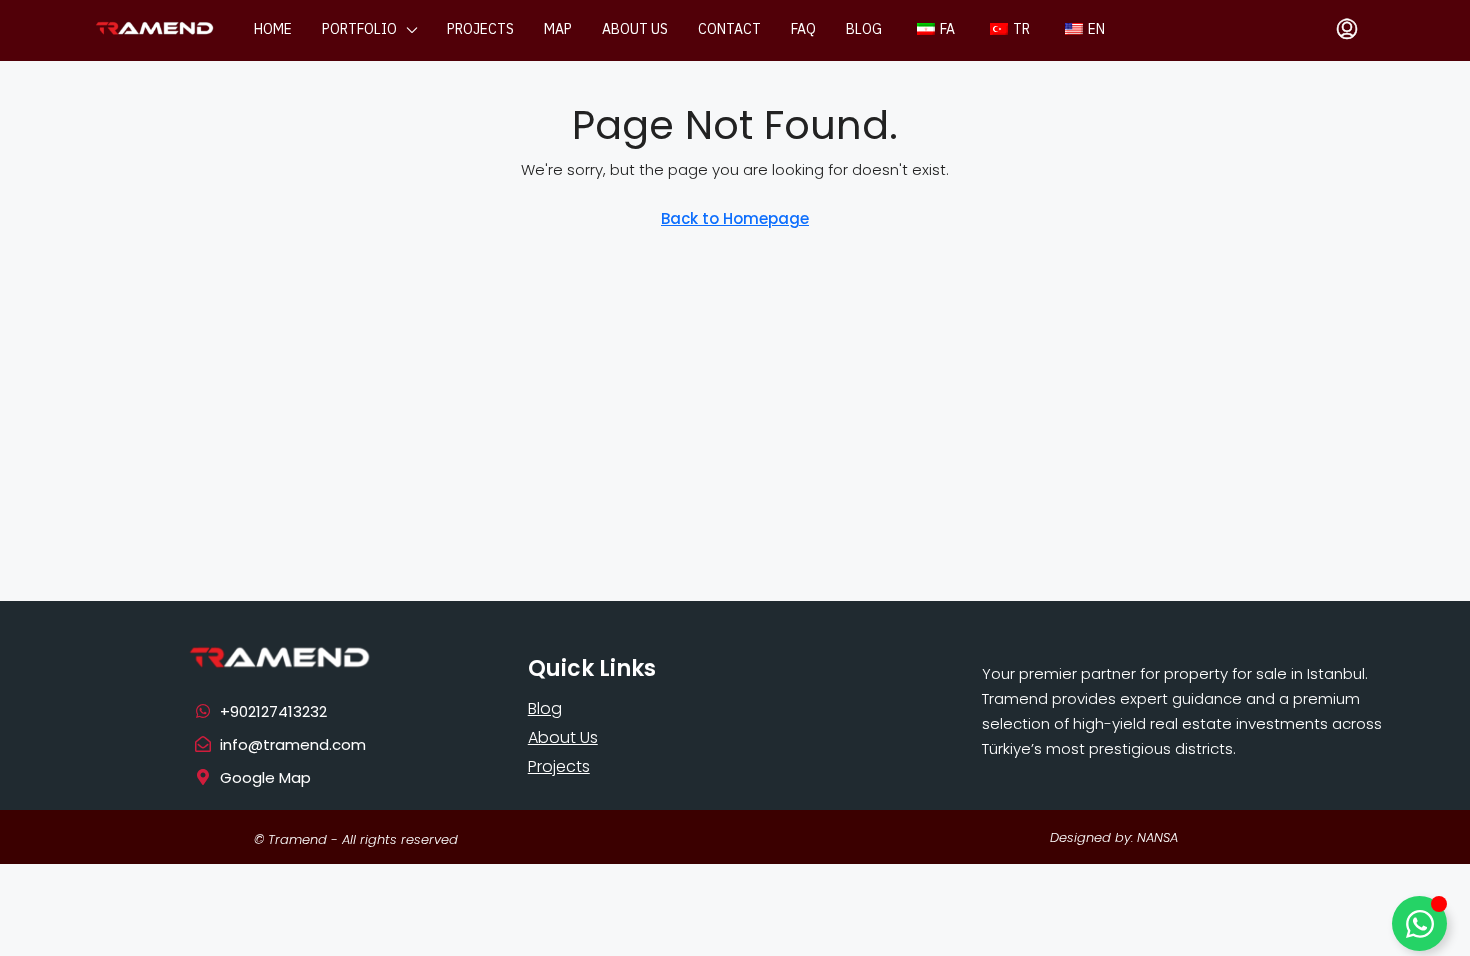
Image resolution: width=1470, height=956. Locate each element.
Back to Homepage (735, 218)
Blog (864, 29)
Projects (480, 29)
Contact (729, 29)
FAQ (803, 29)
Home (273, 29)
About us (635, 29)
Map (558, 29)
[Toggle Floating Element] (1419, 923)
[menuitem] (1347, 30)
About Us (563, 737)
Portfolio (359, 29)
